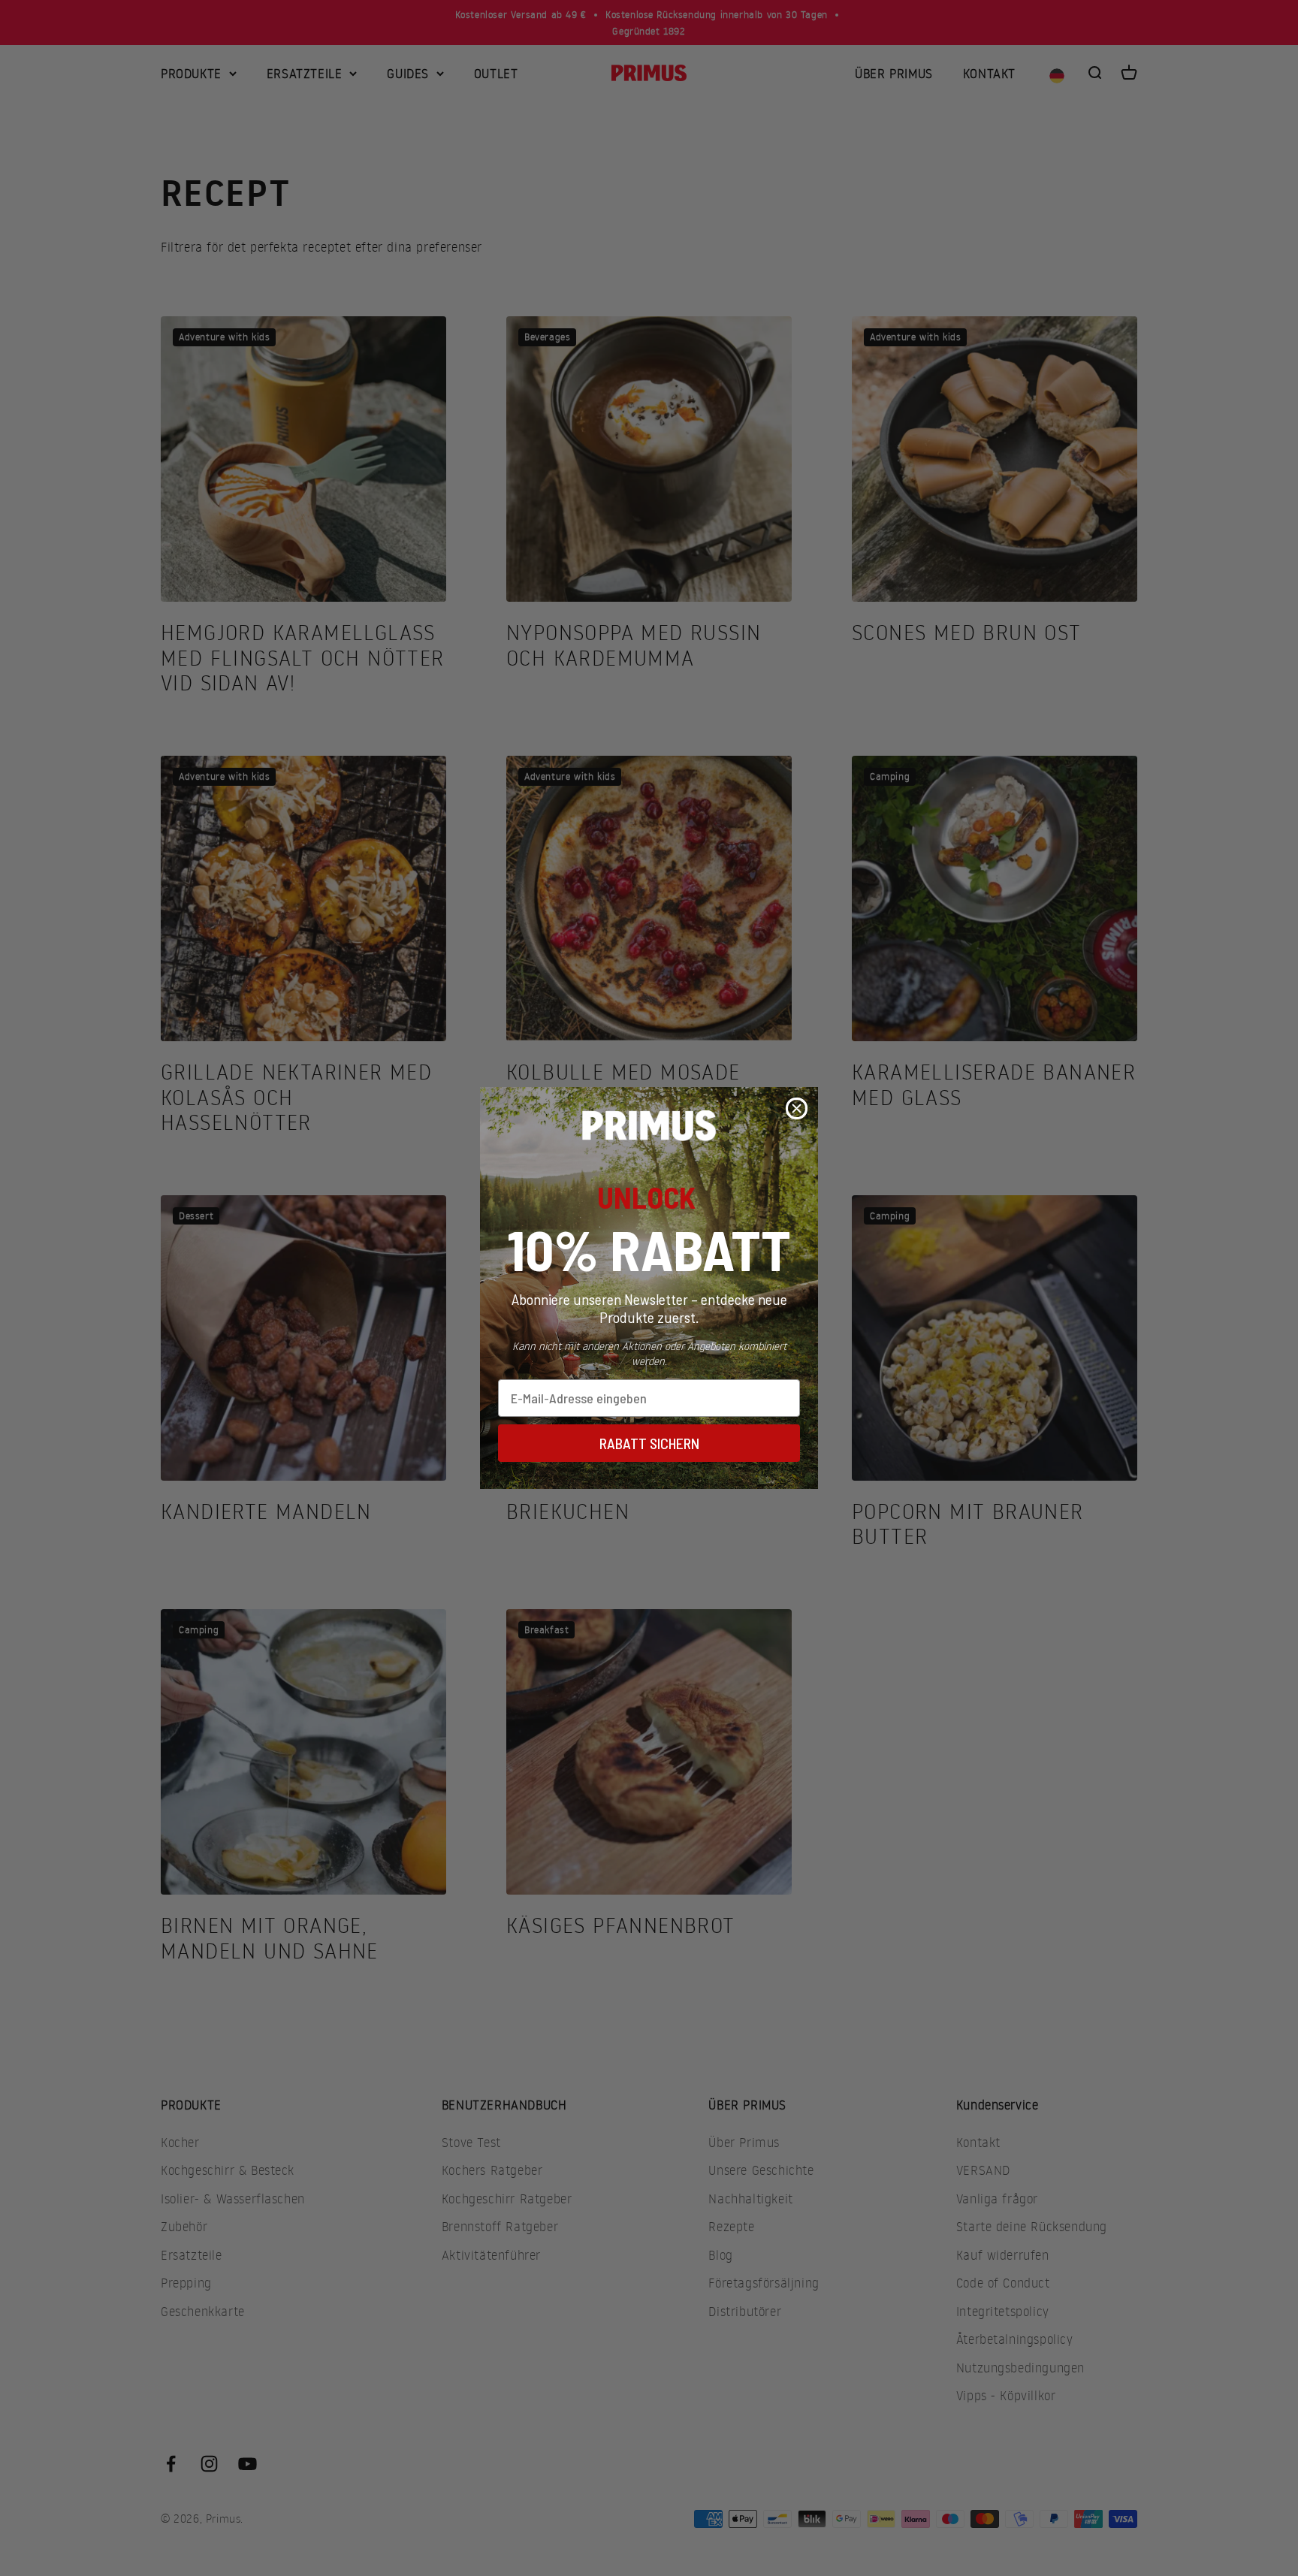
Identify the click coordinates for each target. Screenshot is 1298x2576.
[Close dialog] (797, 1108)
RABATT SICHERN (649, 1443)
